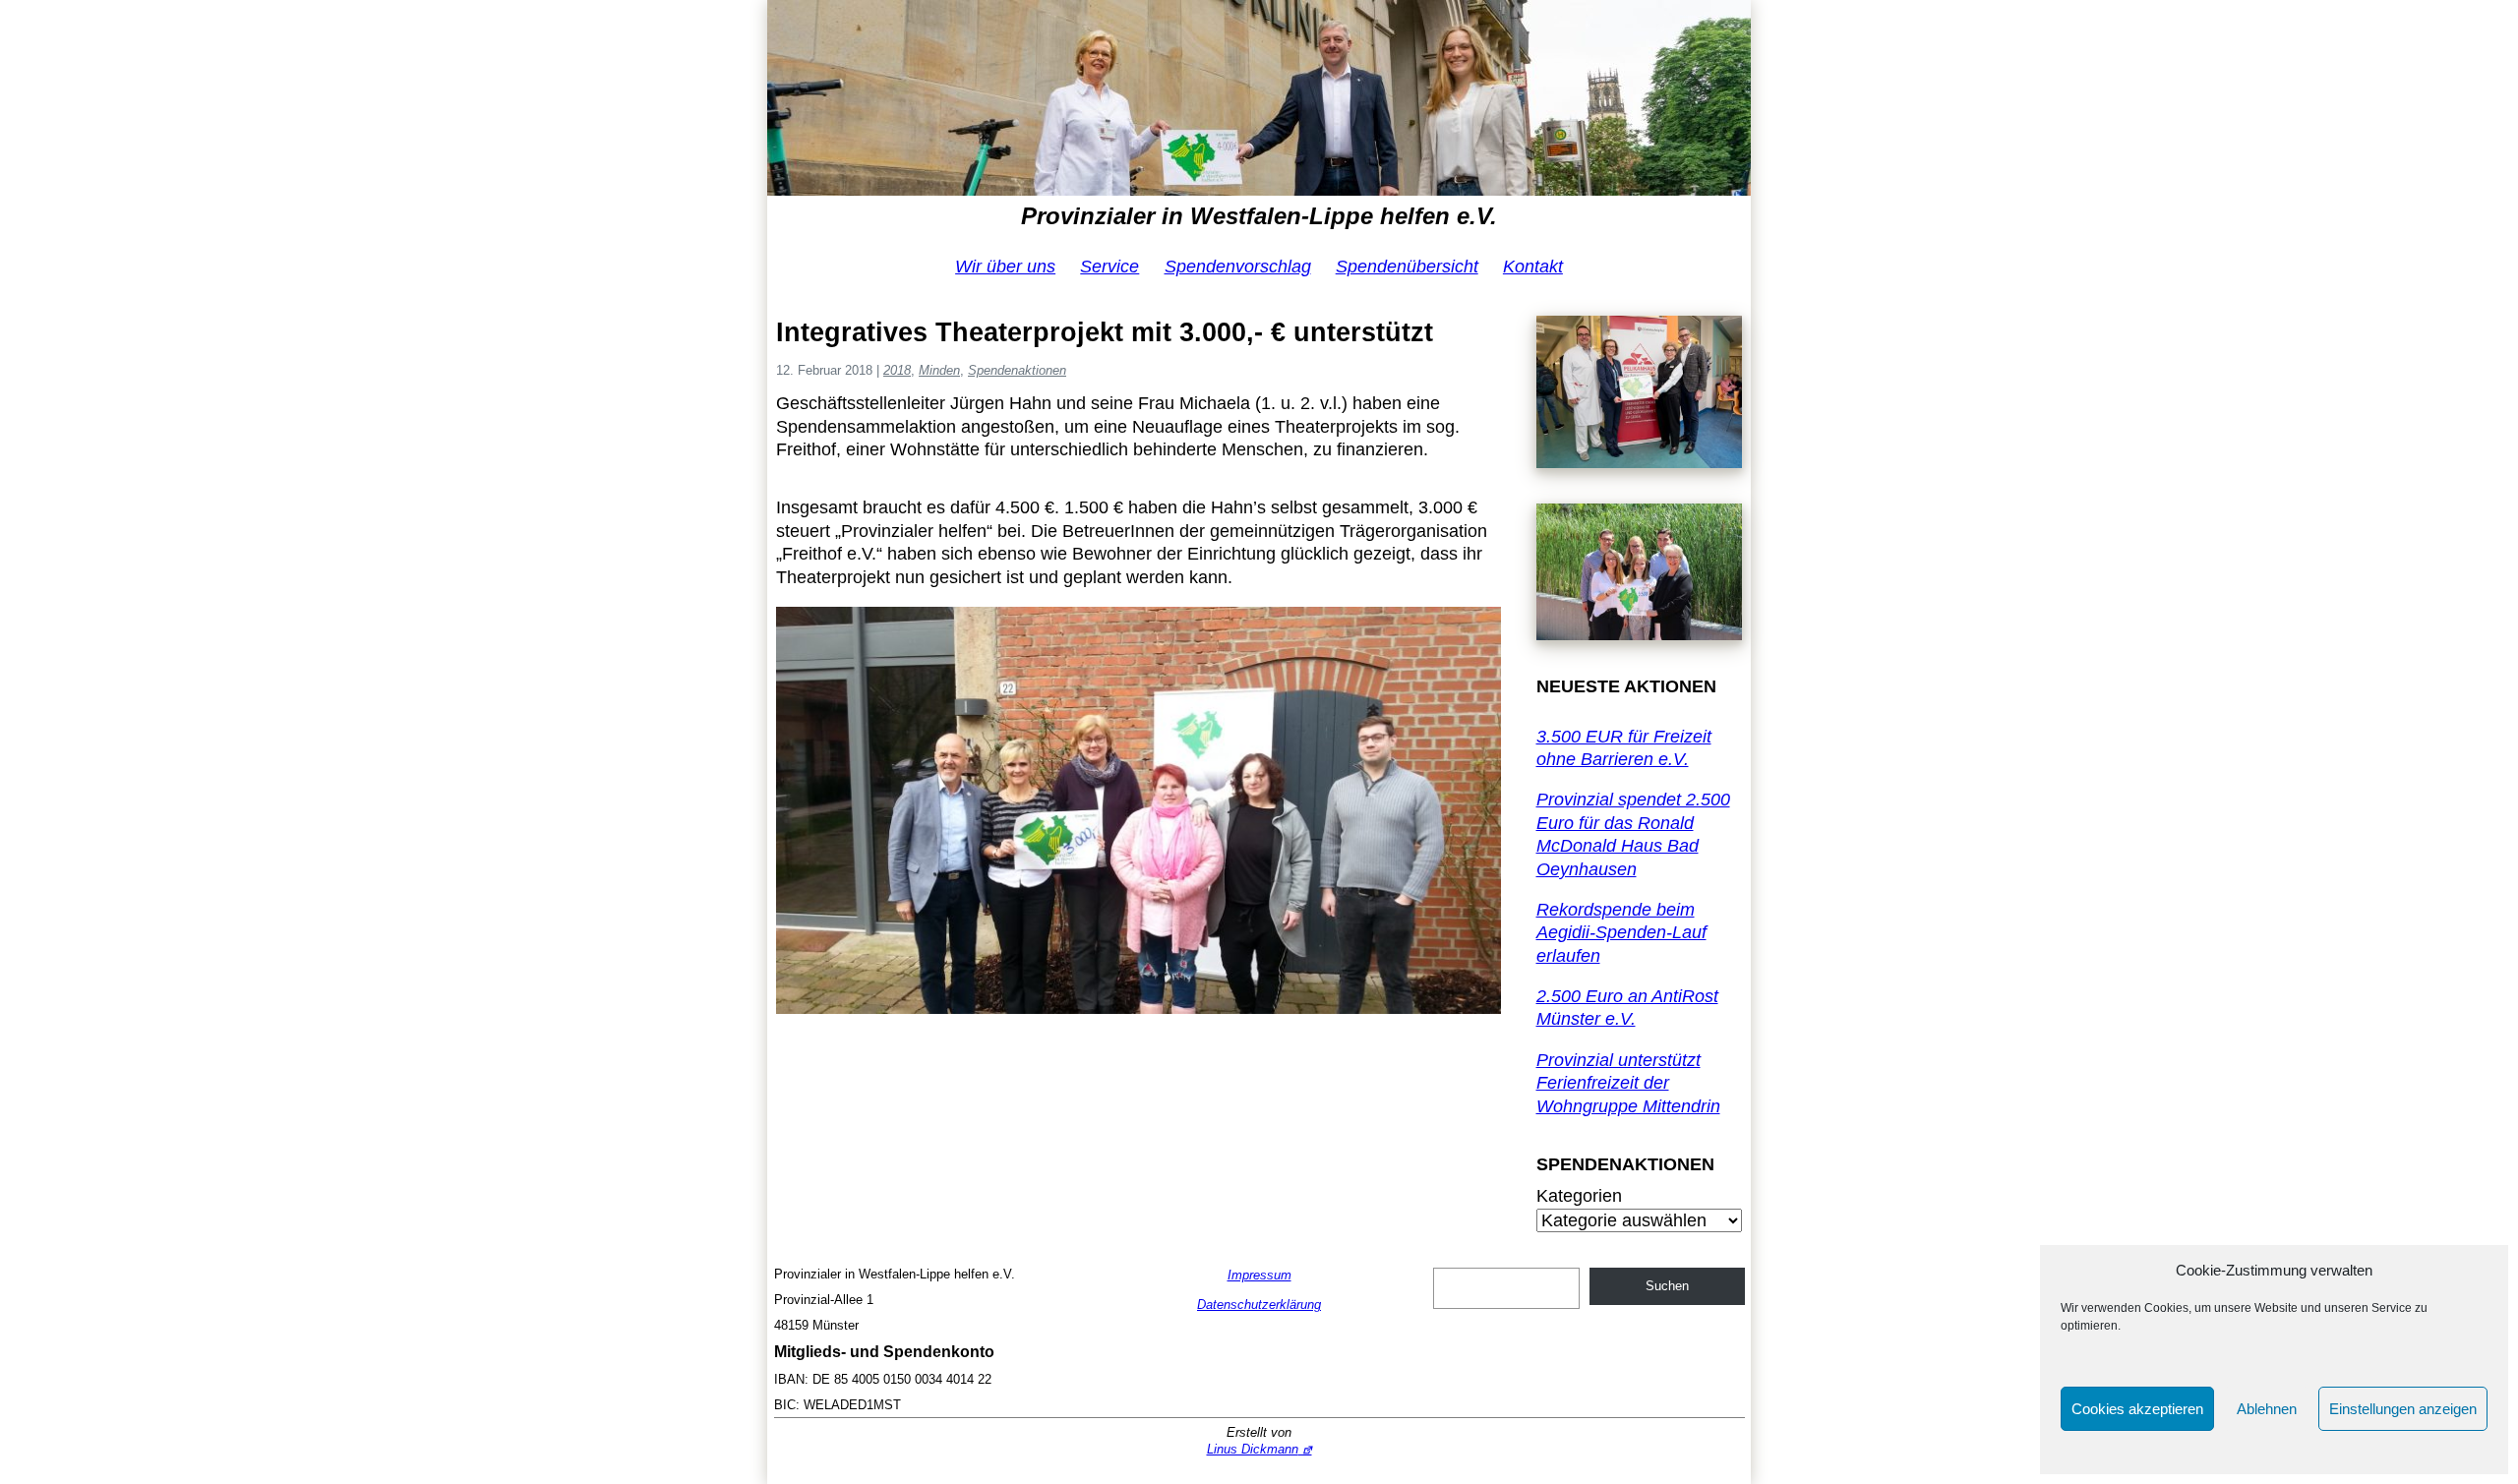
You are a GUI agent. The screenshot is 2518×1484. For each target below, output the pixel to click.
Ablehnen (2267, 1409)
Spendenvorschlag (1238, 267)
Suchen (1667, 1286)
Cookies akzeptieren (2137, 1409)
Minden (939, 370)
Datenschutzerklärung (1259, 1305)
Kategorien (1579, 1196)
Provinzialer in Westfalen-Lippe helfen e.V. (1259, 216)
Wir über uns (1005, 267)
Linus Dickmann (1253, 1449)
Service (1109, 267)
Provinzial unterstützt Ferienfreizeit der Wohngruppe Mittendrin (1628, 1083)
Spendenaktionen (1017, 370)
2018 (897, 370)
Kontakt (1533, 267)
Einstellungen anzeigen (2403, 1409)
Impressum (1259, 1275)
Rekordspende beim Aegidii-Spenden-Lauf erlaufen (1621, 933)
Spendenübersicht (1407, 267)
